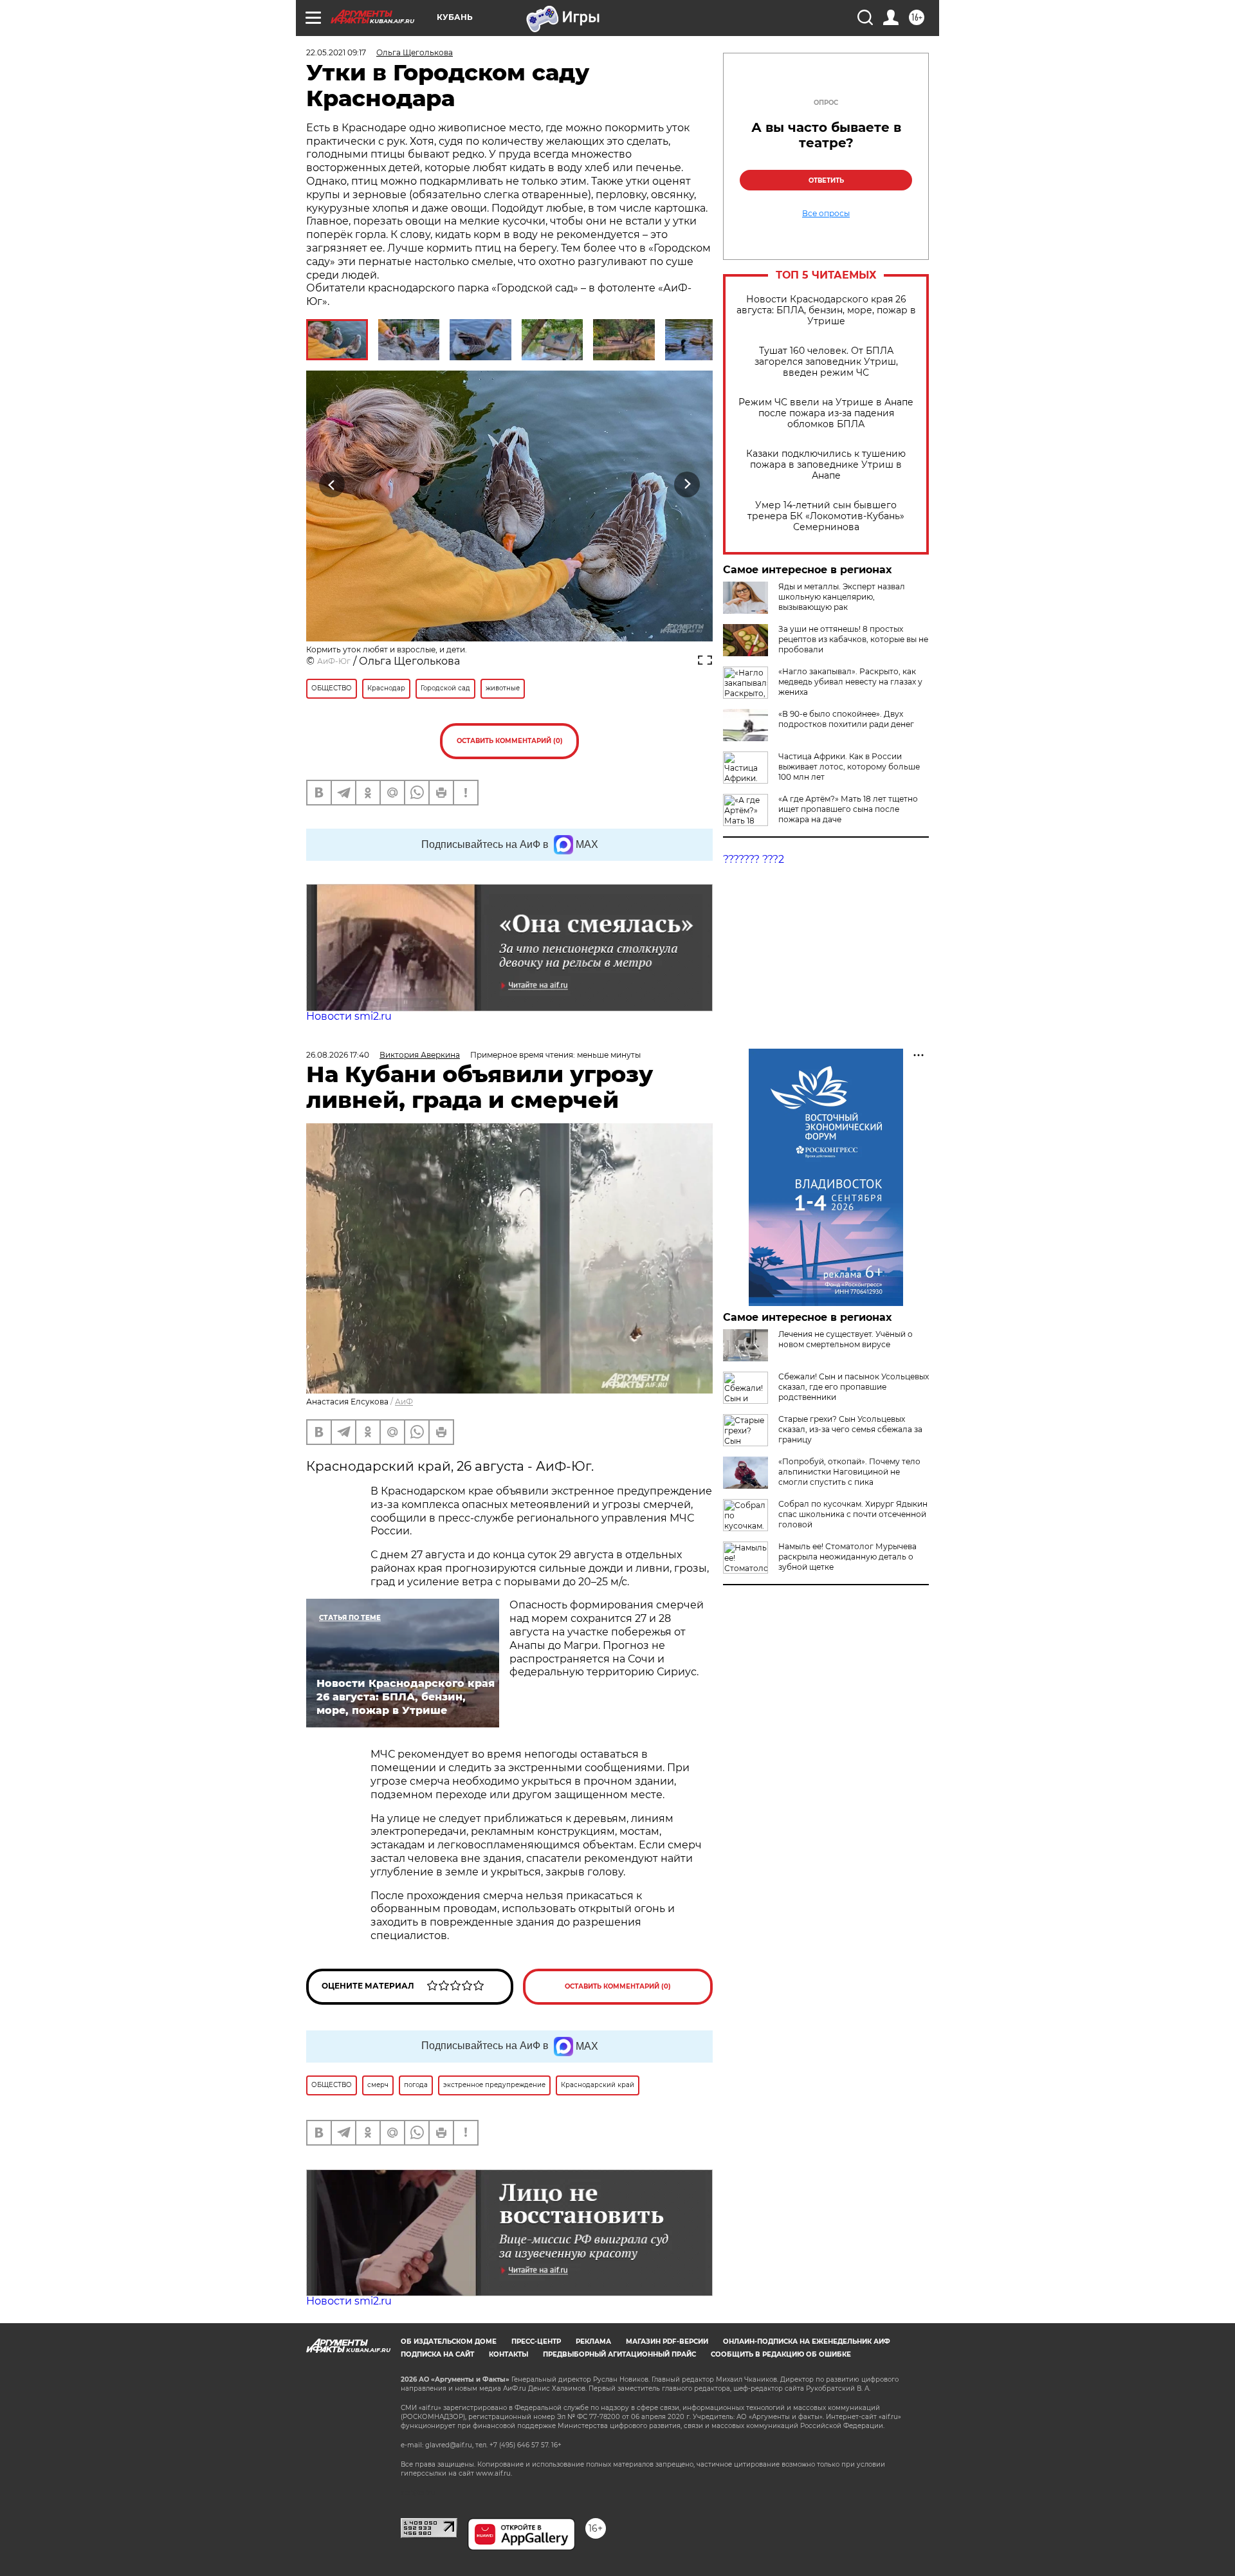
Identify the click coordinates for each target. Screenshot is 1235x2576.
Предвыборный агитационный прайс (619, 2354)
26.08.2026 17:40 (338, 1055)
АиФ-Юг (334, 661)
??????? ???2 (754, 859)
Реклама (593, 2341)
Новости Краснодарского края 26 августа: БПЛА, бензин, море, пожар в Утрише (826, 310)
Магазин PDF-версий (667, 2341)
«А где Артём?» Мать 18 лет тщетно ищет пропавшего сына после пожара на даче (848, 809)
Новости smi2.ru (349, 1016)
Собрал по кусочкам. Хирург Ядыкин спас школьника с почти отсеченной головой (853, 1514)
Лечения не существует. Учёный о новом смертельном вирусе (846, 1339)
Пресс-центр (536, 2341)
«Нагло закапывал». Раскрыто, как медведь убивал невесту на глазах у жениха (850, 682)
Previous (332, 484)
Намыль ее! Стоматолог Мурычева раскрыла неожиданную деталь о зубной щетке (847, 1557)
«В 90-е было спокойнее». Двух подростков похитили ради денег (846, 719)
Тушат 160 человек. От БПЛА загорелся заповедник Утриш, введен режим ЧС (826, 362)
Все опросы (826, 214)
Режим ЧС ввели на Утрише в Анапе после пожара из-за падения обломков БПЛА (826, 413)
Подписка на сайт (437, 2354)
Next (687, 484)
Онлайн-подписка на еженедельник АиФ (807, 2341)
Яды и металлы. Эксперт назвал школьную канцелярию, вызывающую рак (842, 597)
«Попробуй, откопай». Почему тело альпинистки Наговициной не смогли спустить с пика (849, 1472)
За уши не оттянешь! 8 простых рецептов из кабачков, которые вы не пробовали (853, 639)
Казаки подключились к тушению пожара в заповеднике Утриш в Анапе (826, 465)
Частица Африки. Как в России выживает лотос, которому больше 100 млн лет (849, 767)
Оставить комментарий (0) (510, 741)
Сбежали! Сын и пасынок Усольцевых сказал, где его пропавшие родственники (854, 1387)
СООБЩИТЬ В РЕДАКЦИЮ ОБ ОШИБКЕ (781, 2354)
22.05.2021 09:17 (336, 52)
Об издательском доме (449, 2341)
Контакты (508, 2354)
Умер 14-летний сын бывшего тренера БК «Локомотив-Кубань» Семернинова (826, 516)
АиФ (404, 1402)
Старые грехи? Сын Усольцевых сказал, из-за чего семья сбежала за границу (850, 1429)
